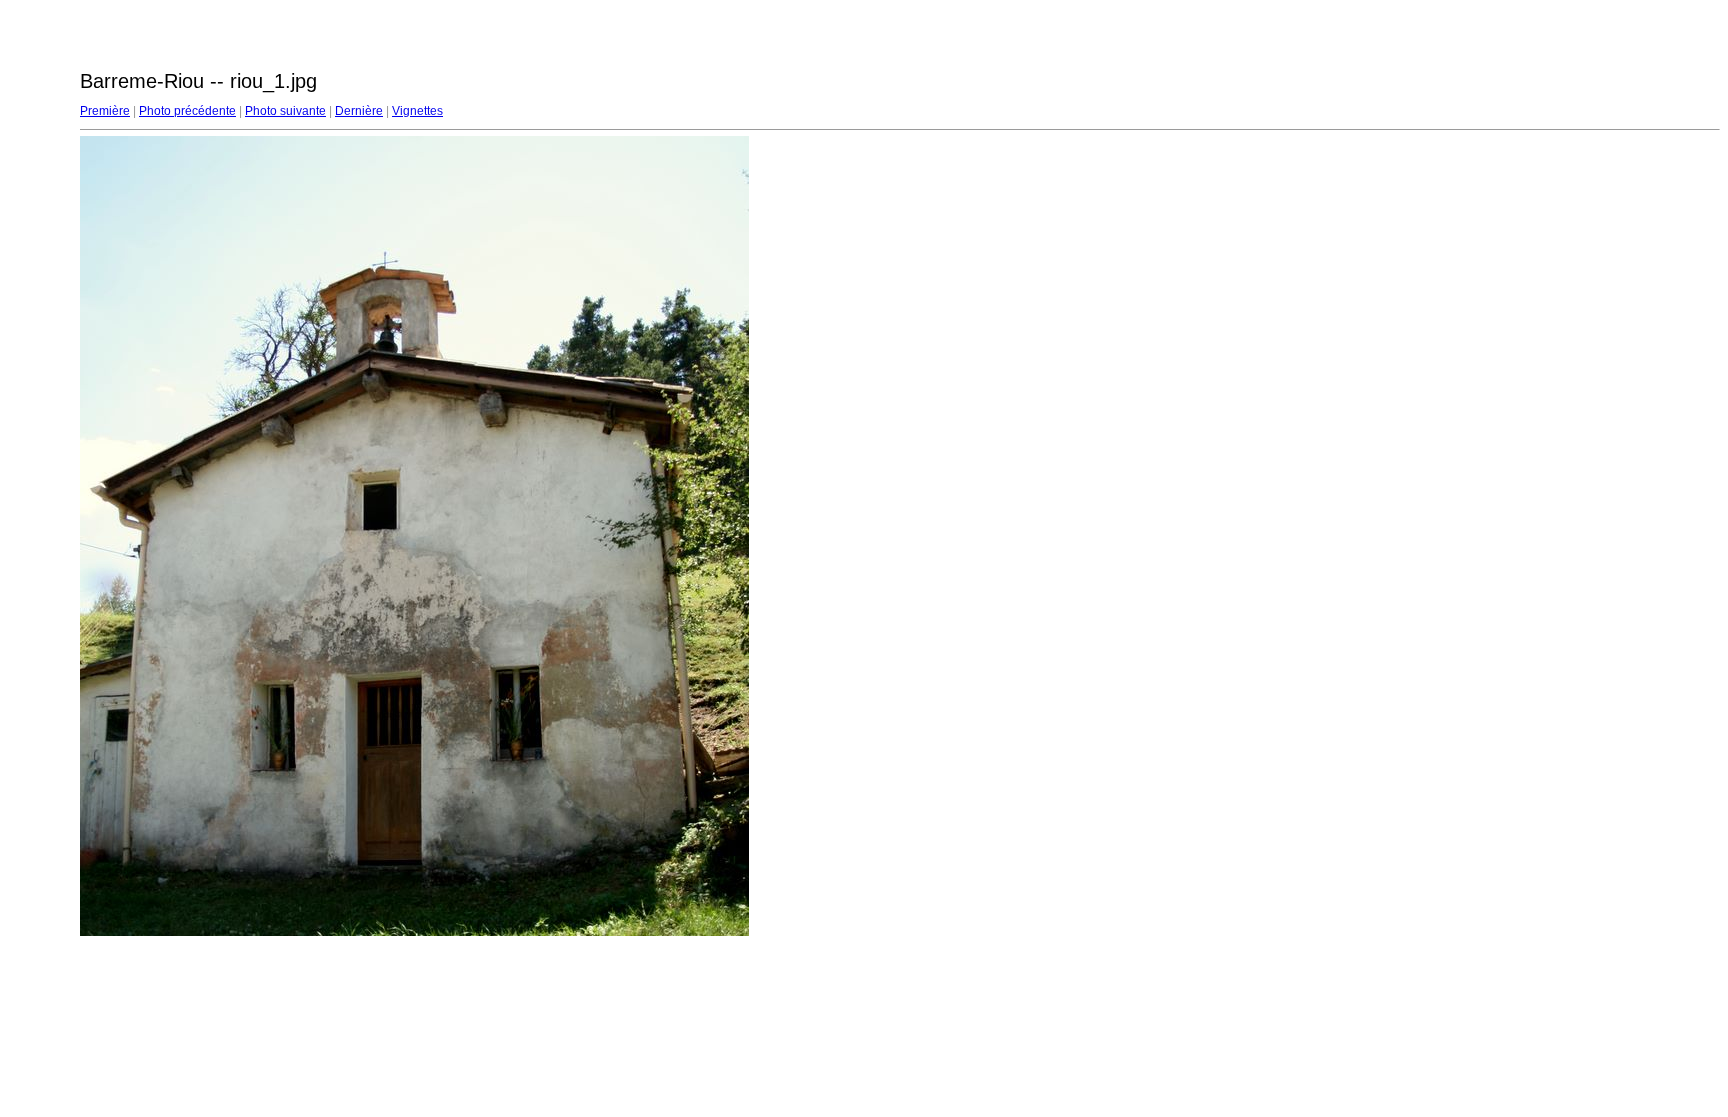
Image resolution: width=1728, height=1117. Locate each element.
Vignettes (417, 111)
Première (105, 111)
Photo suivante (285, 111)
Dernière (359, 111)
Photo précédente (187, 111)
